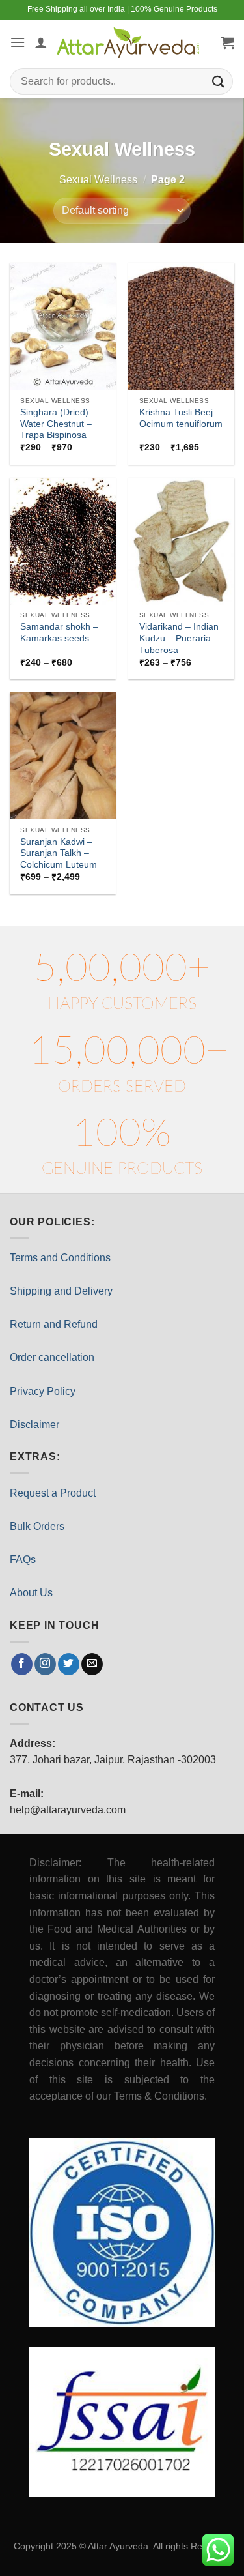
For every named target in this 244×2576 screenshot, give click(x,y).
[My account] (41, 42)
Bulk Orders (37, 1526)
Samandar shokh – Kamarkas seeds (59, 633)
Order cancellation (52, 1357)
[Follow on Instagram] (45, 1664)
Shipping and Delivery (61, 1291)
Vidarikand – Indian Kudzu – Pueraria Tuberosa (179, 638)
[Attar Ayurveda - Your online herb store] (128, 42)
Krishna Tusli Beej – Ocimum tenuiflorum (181, 418)
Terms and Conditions (60, 1258)
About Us (31, 1593)
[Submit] (219, 81)
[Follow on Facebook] (22, 1664)
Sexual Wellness (98, 180)
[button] (18, 42)
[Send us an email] (92, 1664)
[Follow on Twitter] (69, 1664)
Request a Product (53, 1493)
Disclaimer (34, 1425)
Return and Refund (54, 1324)
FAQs (23, 1559)
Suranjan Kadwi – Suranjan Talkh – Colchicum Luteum (59, 853)
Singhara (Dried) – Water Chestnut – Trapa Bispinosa (58, 424)
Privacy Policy (43, 1391)
